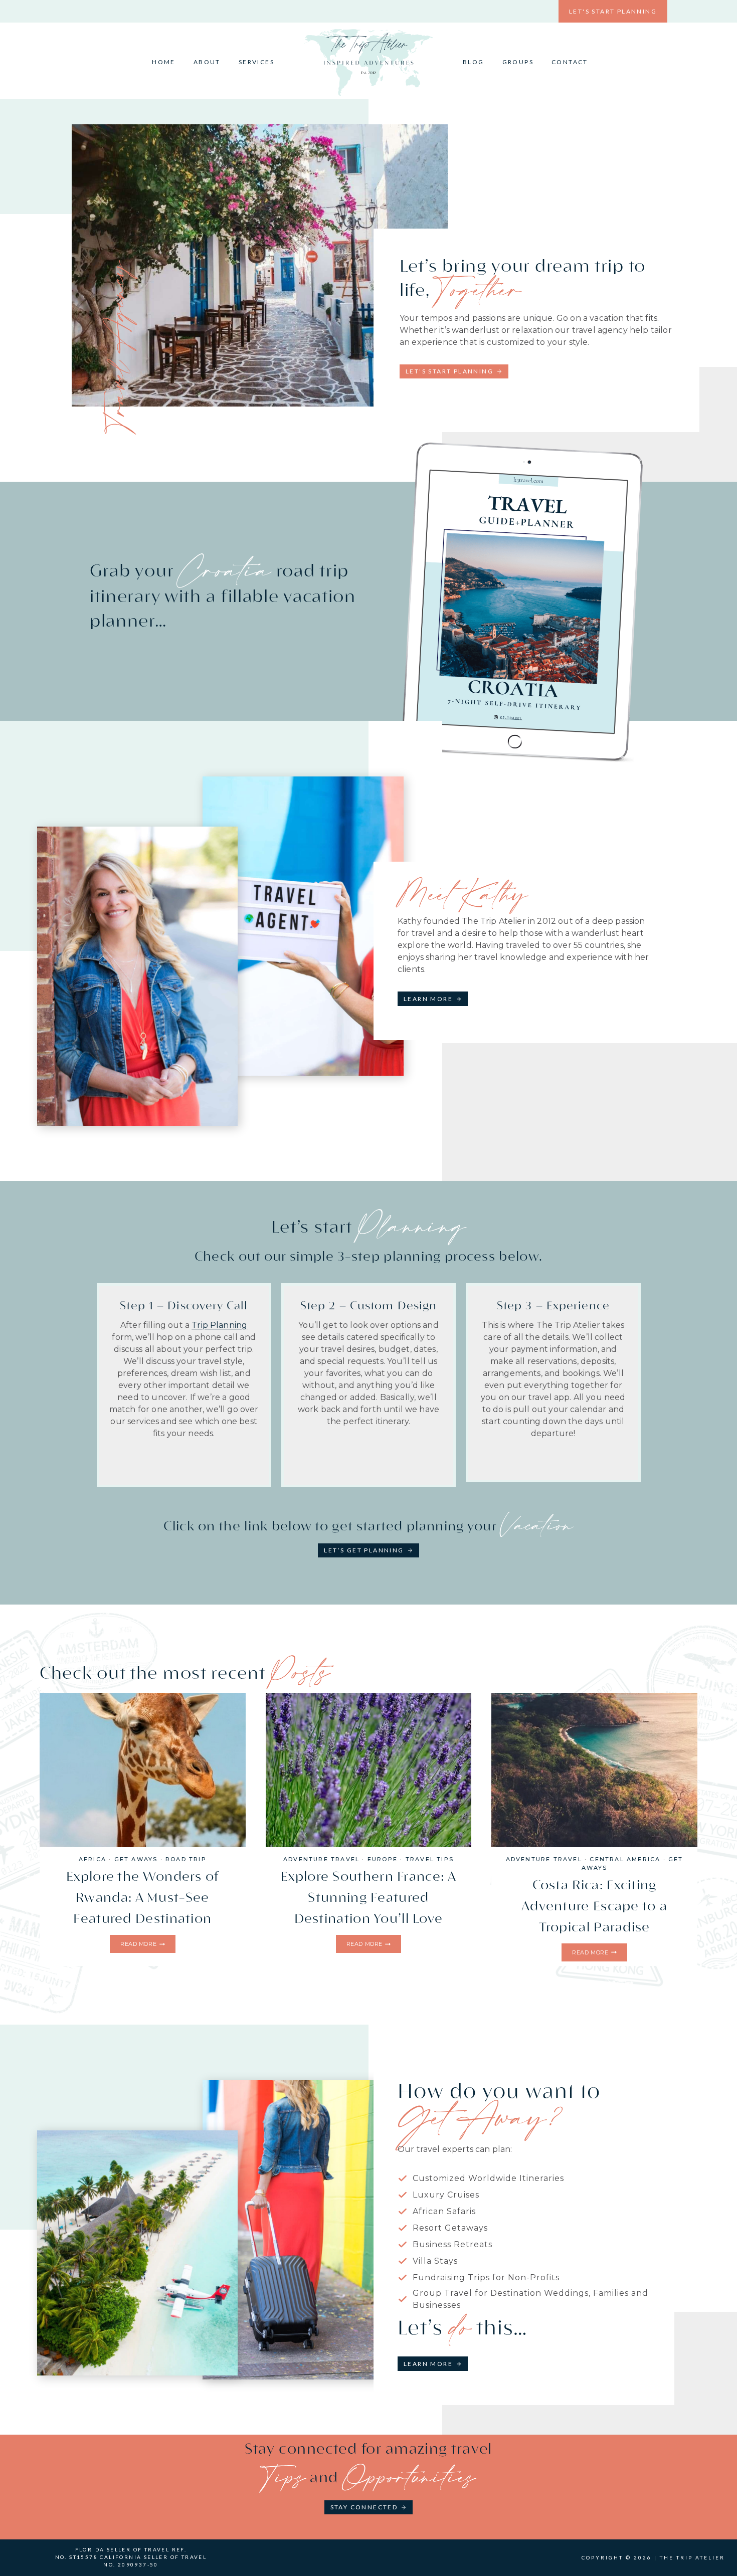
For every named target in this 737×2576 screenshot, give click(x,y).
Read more (141, 1945)
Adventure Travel (321, 1859)
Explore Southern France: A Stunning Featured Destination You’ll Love (368, 1898)
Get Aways (136, 1859)
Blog (474, 62)
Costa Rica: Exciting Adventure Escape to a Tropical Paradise (594, 1906)
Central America (625, 1859)
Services (256, 62)
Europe (383, 1859)
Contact (570, 62)
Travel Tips (430, 1859)
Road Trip (186, 1859)
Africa (93, 1859)
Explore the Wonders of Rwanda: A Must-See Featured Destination (143, 1898)
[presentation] (143, 1770)
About (207, 62)
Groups (518, 62)
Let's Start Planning (613, 11)
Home (164, 62)
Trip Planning (219, 1325)
